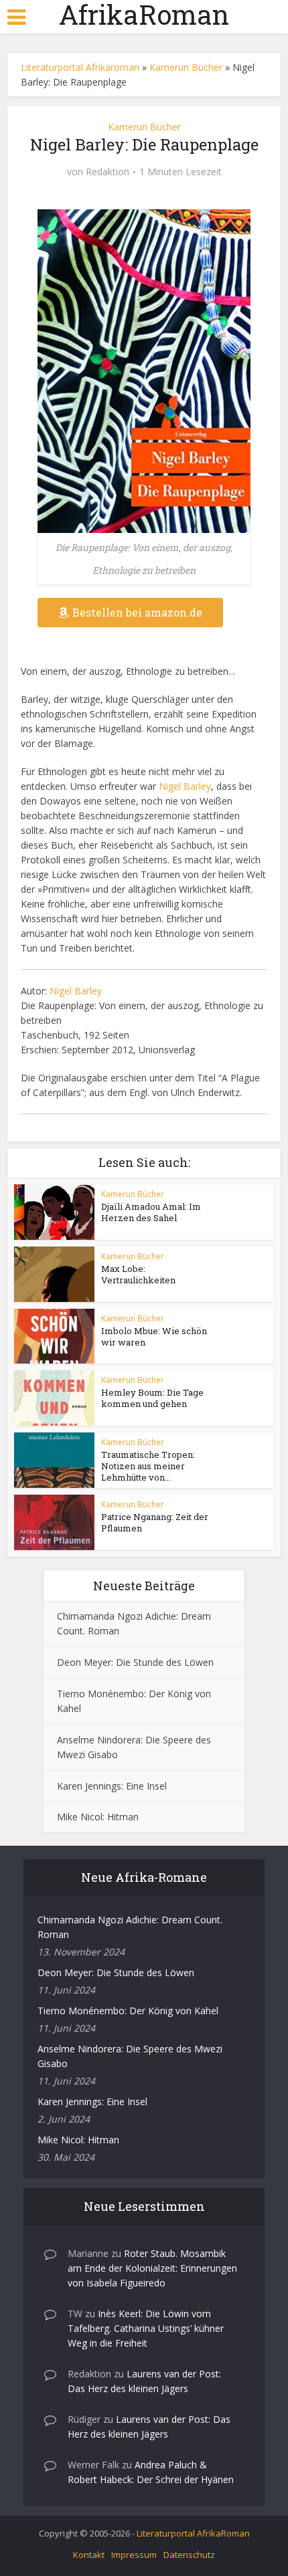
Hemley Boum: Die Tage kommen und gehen (152, 1398)
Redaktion (107, 172)
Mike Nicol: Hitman (98, 1817)
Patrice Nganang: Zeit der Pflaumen (155, 1522)
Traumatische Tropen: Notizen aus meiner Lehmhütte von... (148, 1466)
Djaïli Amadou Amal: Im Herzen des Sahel (151, 1212)
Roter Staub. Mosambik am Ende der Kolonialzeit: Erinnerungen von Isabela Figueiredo (152, 2268)
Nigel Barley (185, 786)
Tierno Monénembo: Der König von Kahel (128, 2011)
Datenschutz (189, 2555)
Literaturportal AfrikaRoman (193, 2533)
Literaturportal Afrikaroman (80, 67)
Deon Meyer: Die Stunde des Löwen (135, 1662)
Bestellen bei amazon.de (137, 612)
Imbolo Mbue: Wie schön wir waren (154, 1336)
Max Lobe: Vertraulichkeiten (138, 1274)
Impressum (134, 2555)
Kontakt (89, 2555)
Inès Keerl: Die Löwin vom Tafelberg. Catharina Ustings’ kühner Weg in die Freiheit (146, 2328)
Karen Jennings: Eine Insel (112, 1786)
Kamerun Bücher (186, 67)
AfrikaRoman (144, 15)
